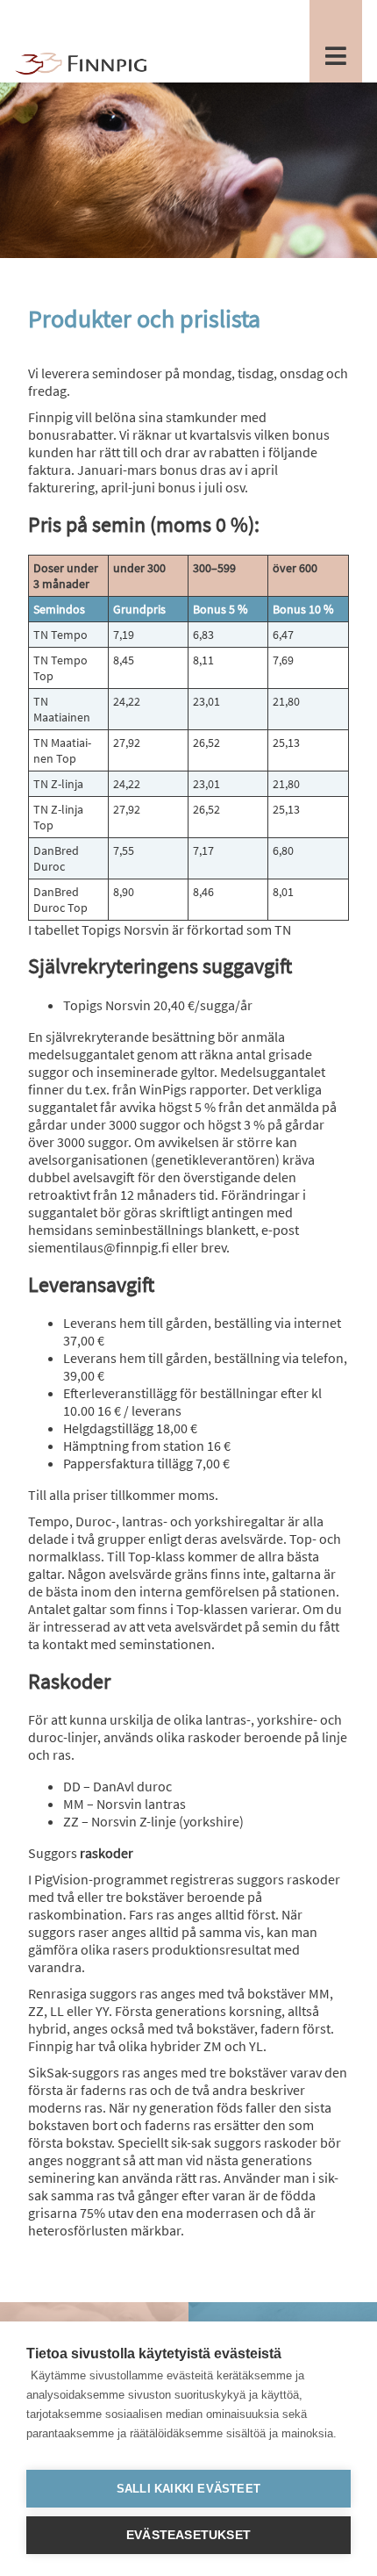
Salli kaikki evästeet (188, 2489)
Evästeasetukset (188, 2535)
